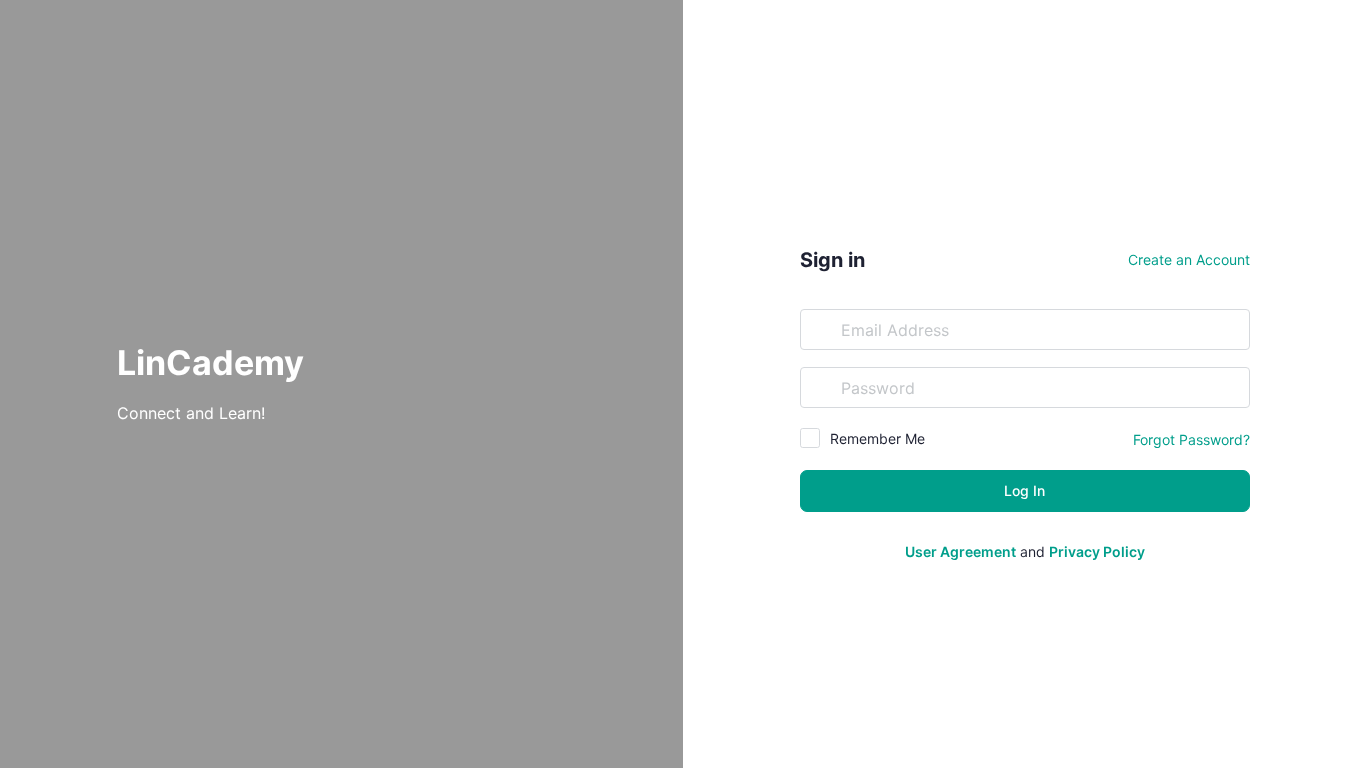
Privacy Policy (1097, 551)
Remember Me (877, 438)
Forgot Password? (1191, 439)
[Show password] (1230, 387)
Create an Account (1189, 259)
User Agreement (960, 551)
